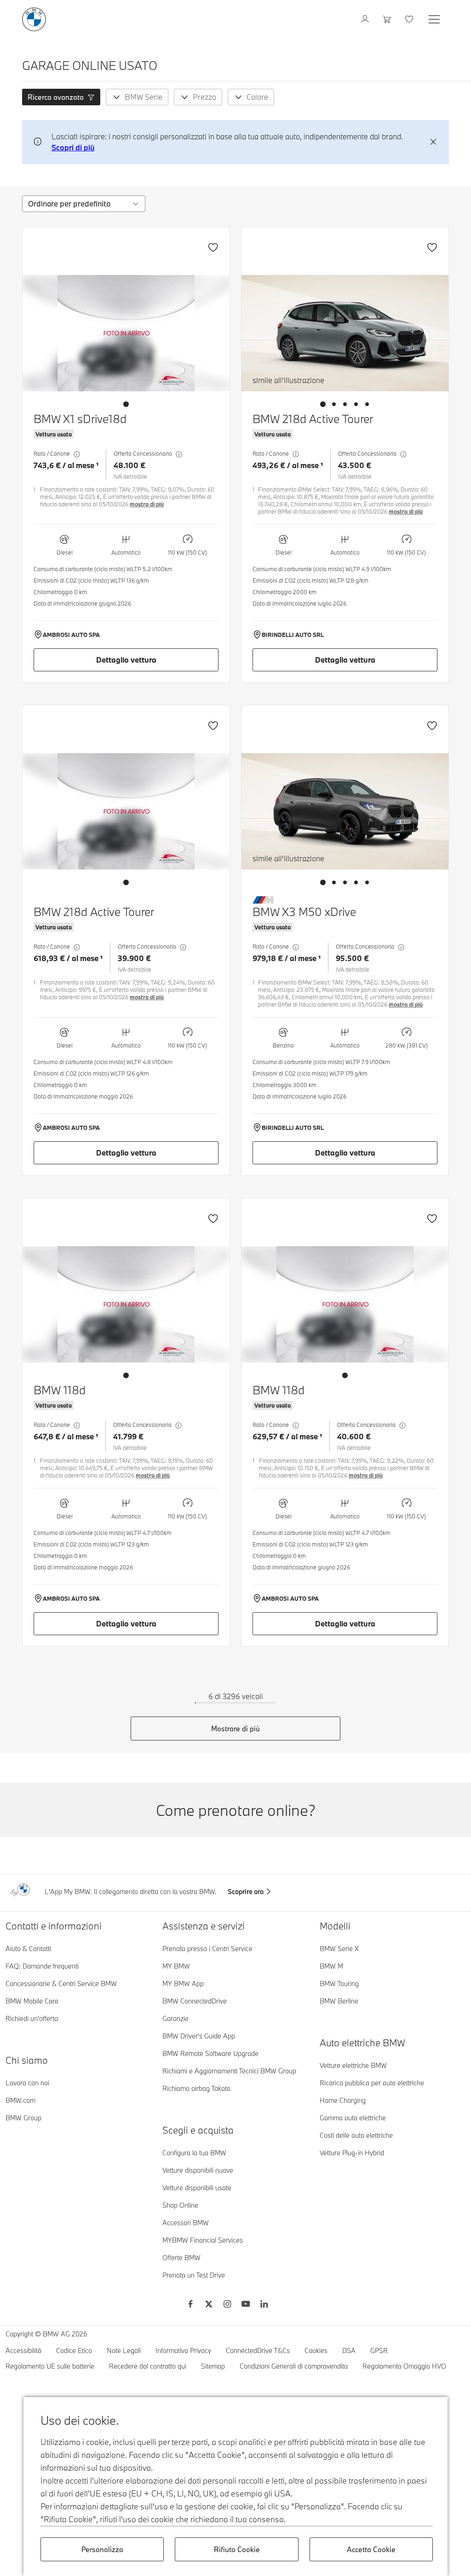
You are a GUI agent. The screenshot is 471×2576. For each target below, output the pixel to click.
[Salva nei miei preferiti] (213, 247)
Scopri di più (73, 147)
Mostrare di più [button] (235, 1729)
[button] (61, 97)
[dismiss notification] (433, 142)
